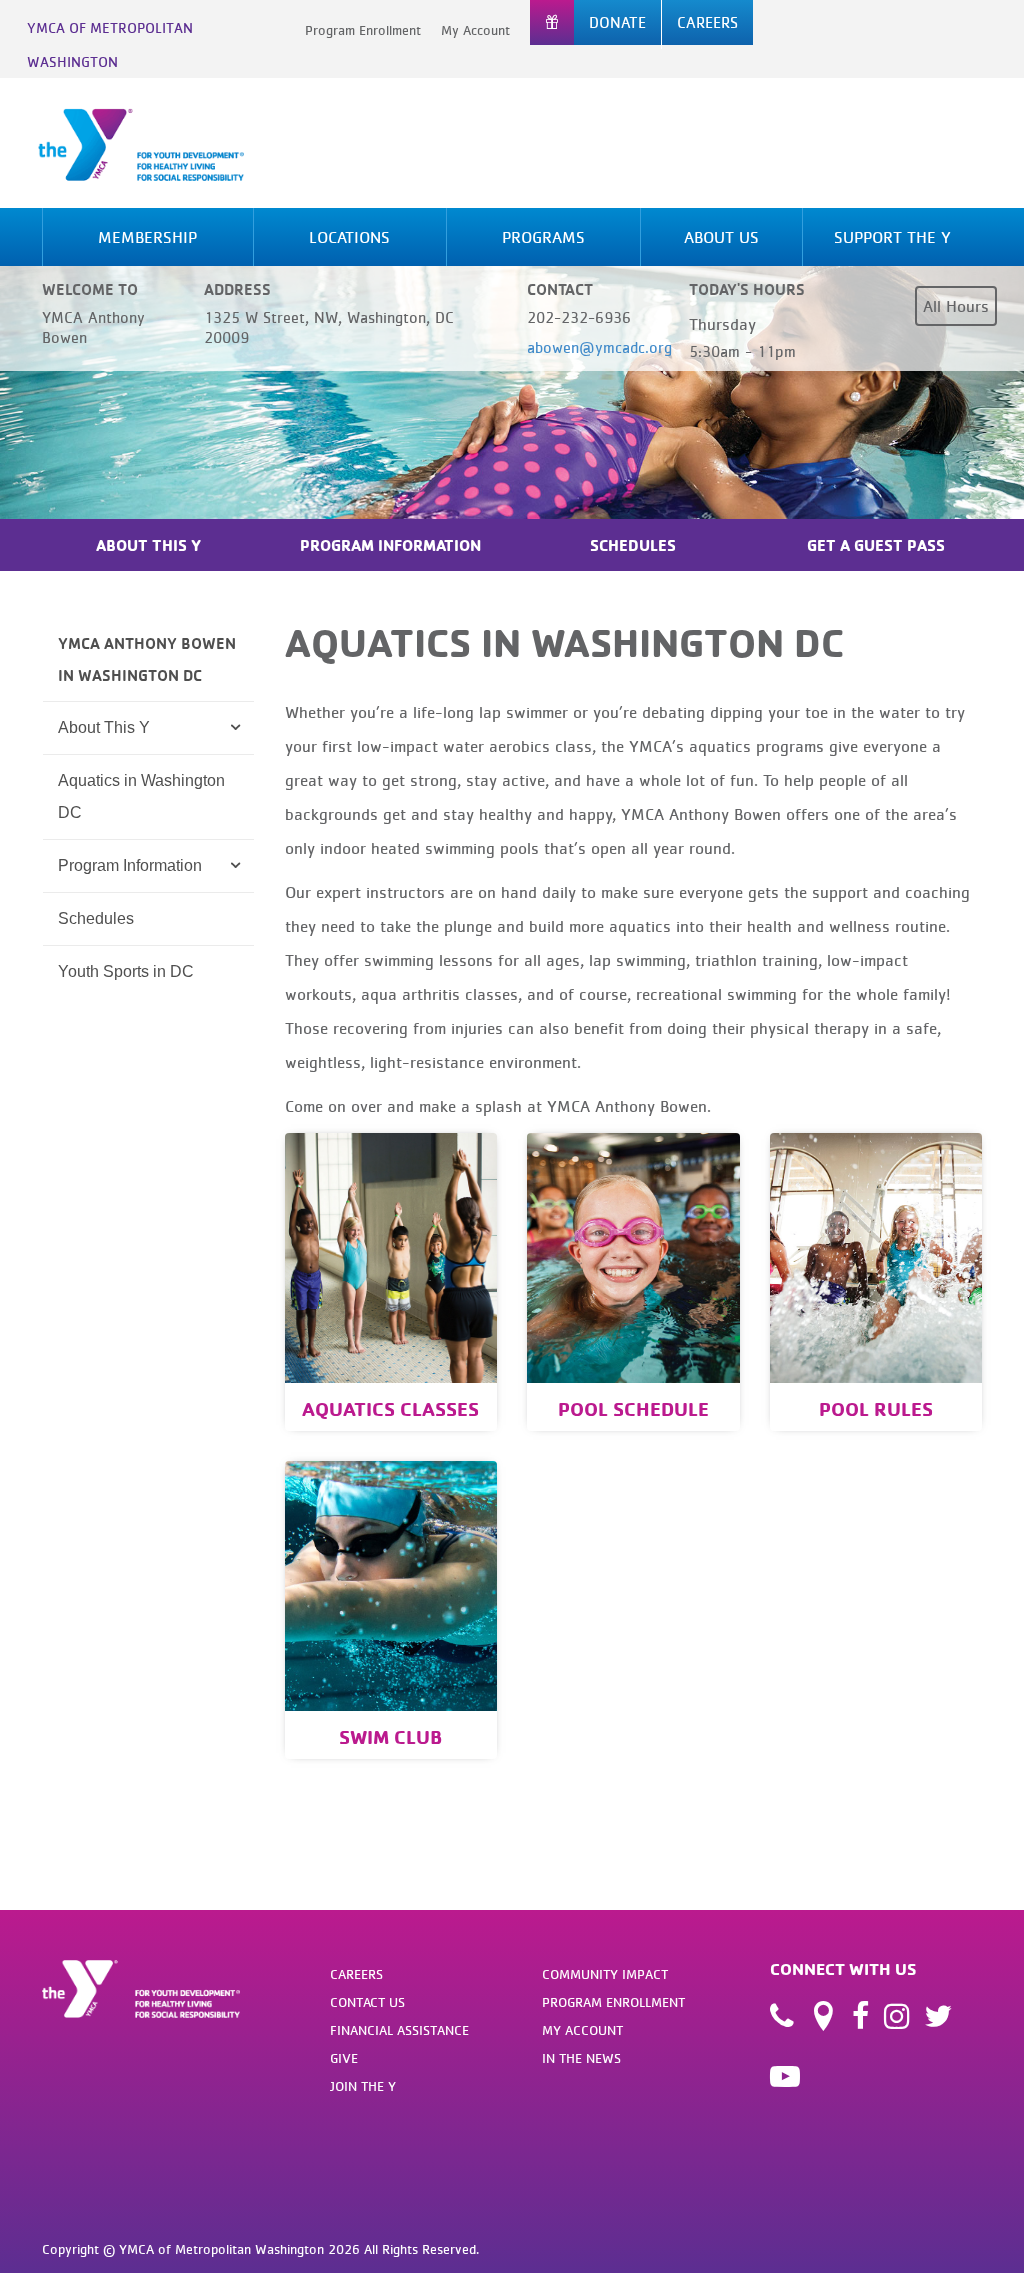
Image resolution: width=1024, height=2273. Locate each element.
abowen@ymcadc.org (599, 347)
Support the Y (892, 237)
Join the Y (363, 2086)
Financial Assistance (399, 2030)
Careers (356, 1974)
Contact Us (367, 2002)
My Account (475, 30)
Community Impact (605, 1974)
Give (344, 2058)
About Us (721, 237)
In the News (581, 2058)
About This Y (148, 545)
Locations (349, 237)
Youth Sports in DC (126, 971)
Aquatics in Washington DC (141, 796)
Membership (147, 237)
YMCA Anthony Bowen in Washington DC (147, 659)
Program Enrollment (363, 30)
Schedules (633, 545)
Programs (543, 237)
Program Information (390, 545)
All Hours (956, 306)
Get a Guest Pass (876, 545)
